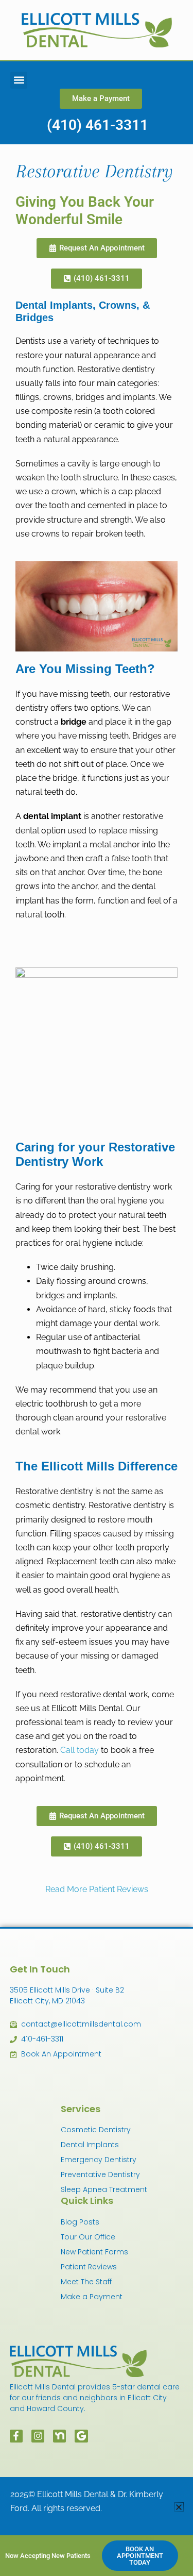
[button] (179, 2507)
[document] (97, 1288)
